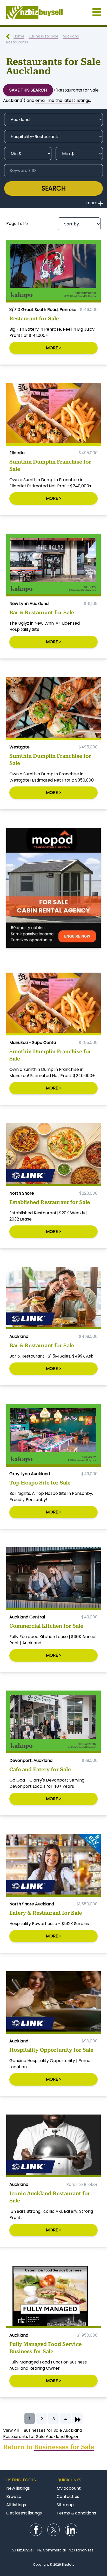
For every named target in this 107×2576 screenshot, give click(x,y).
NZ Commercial (52, 2550)
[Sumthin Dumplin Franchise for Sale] (53, 415)
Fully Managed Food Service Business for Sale (45, 2348)
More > (54, 348)
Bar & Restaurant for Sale (42, 612)
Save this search (28, 90)
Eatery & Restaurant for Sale (46, 1913)
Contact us (68, 2497)
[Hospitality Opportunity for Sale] (53, 2003)
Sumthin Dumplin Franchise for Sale (50, 465)
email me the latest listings (63, 100)
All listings (16, 2505)
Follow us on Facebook (36, 2530)
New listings (18, 2488)
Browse (14, 2497)
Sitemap (65, 2505)
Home (19, 36)
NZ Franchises (81, 2550)
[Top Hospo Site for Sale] (53, 1435)
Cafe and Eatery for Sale (40, 1769)
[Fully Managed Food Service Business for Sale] (53, 2297)
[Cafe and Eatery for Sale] (53, 1722)
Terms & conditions (76, 2513)
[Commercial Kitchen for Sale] (53, 1579)
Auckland (71, 36)
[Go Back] (10, 36)
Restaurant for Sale (34, 319)
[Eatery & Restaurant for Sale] (53, 1865)
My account (69, 2488)
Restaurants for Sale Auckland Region (41, 2437)
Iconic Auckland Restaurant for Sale (50, 2197)
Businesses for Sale (64, 2447)
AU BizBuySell (23, 2550)
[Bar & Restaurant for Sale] (53, 565)
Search (54, 188)
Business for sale (44, 36)
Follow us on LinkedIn (71, 2530)
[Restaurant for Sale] (53, 271)
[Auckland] (53, 119)
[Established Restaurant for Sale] (53, 1155)
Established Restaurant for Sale (50, 1202)
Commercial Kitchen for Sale (46, 1626)
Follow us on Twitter (53, 2530)
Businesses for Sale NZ (53, 12)
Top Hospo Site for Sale (40, 1483)
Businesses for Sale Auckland (53, 2430)
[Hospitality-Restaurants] (53, 137)
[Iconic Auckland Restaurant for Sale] (53, 2146)
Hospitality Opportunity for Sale (51, 2050)
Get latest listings (24, 2513)
